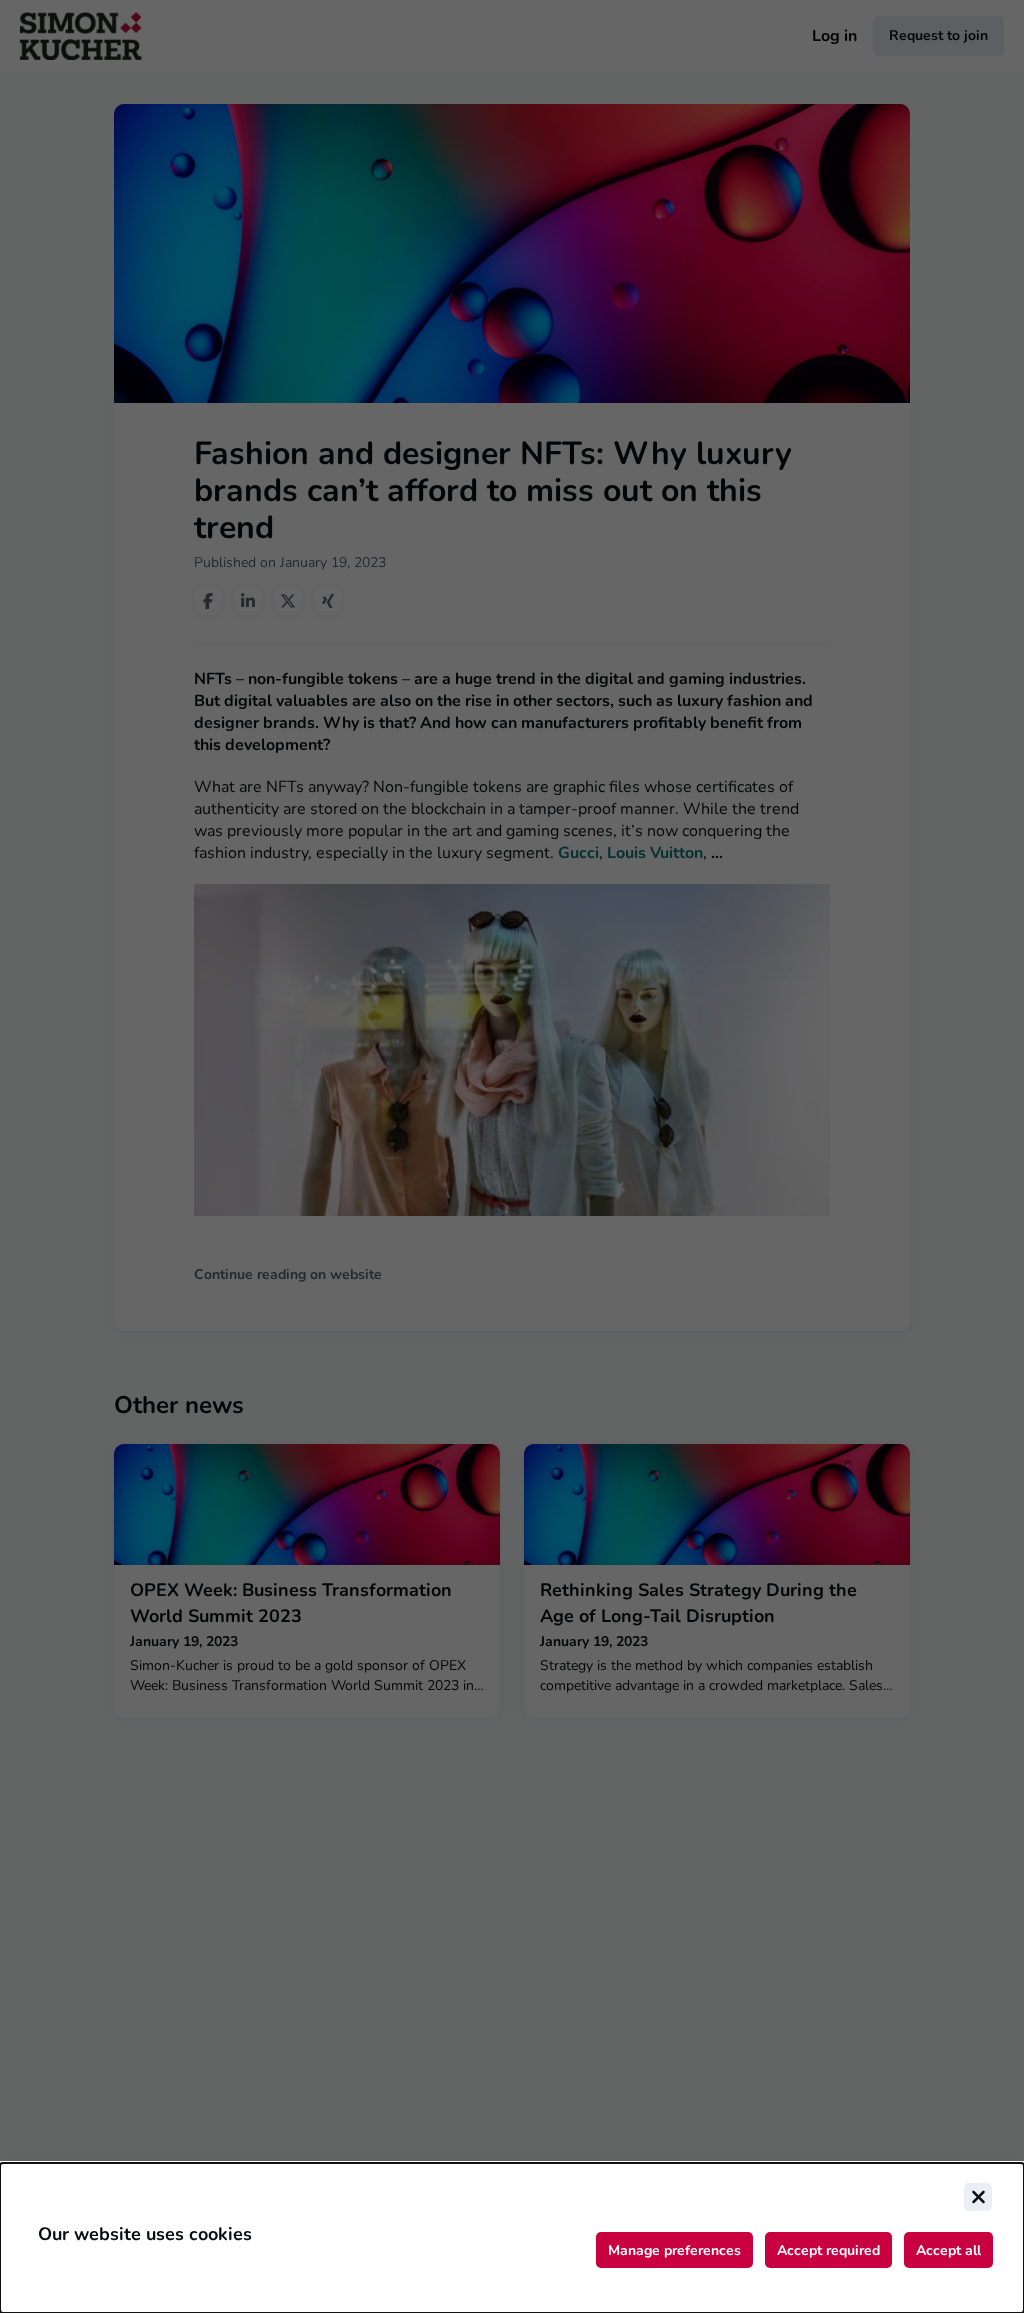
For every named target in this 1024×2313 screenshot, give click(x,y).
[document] (512, 2238)
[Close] (978, 2197)
